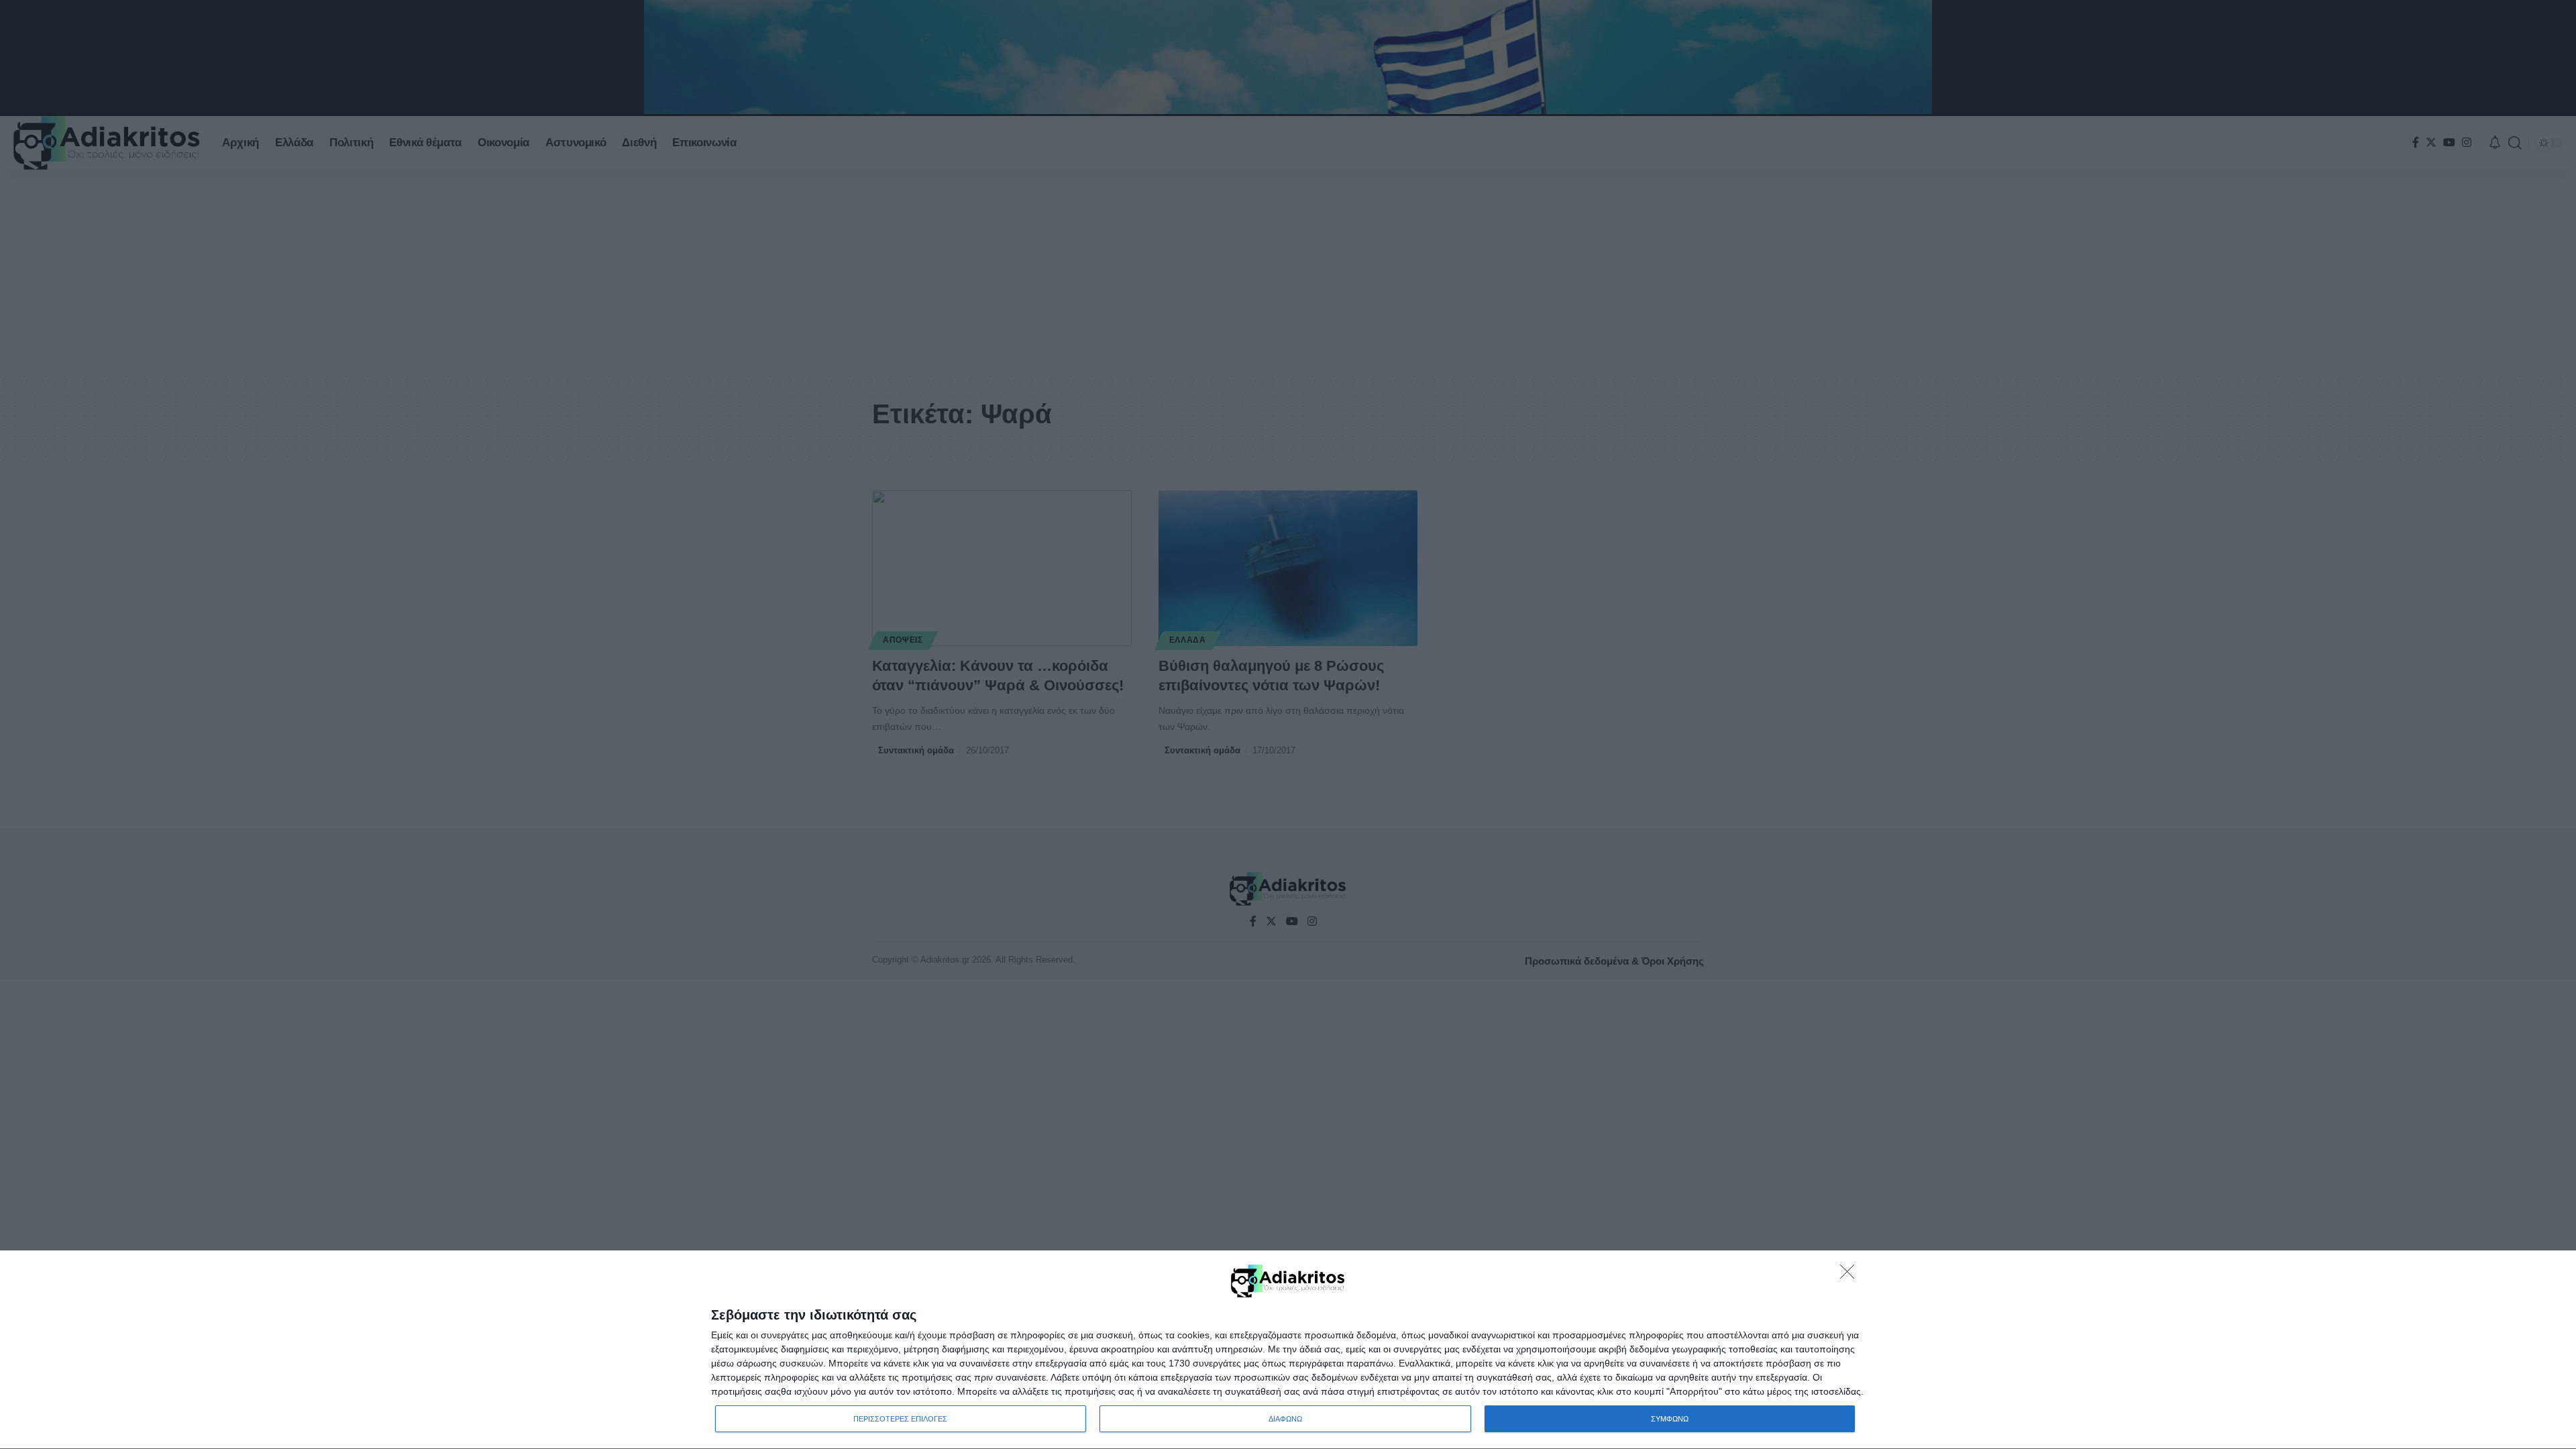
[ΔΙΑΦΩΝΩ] (1851, 1275)
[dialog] (1288, 1350)
